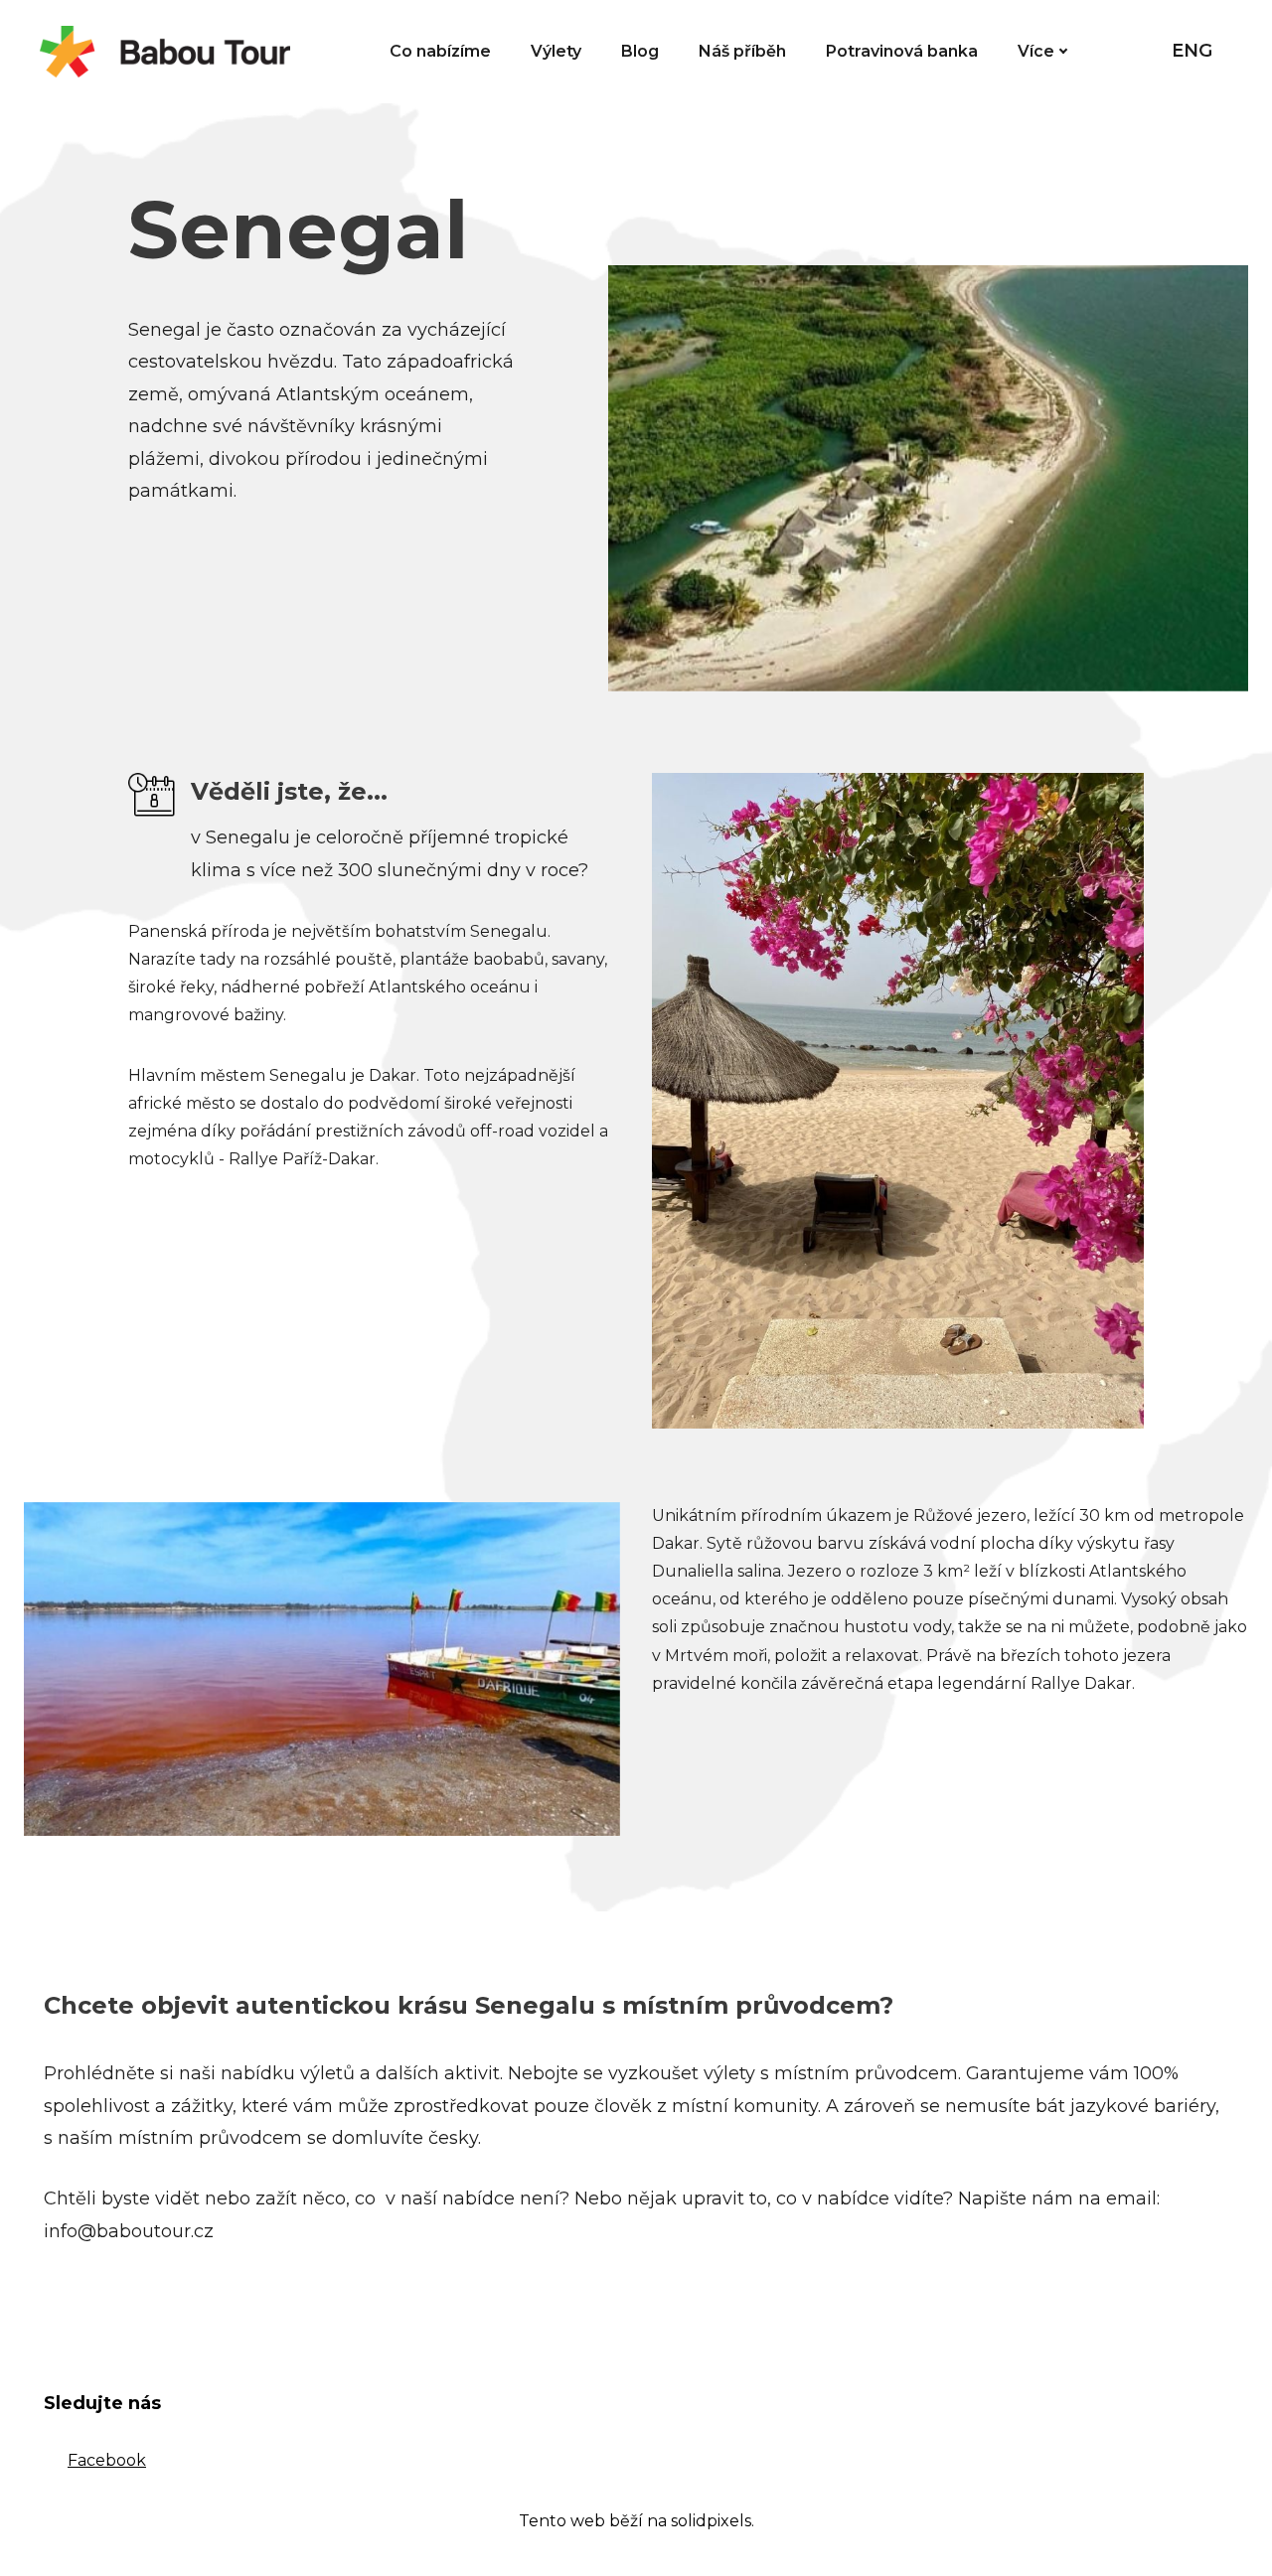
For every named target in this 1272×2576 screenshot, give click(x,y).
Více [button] (1036, 51)
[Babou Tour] (165, 52)
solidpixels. (713, 2521)
